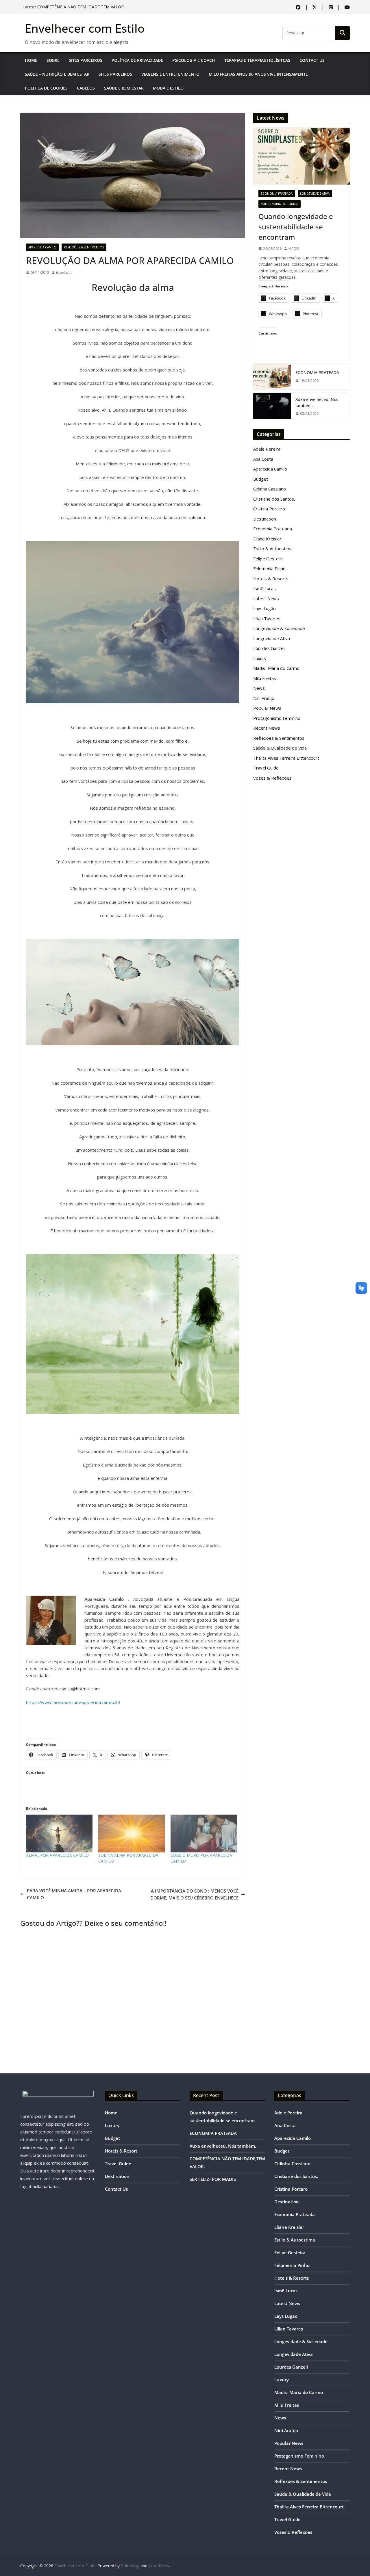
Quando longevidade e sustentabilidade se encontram (296, 227)
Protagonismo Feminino (277, 718)
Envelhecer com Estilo (85, 28)
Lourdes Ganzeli (269, 648)
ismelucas (64, 273)
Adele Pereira (267, 449)
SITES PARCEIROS (86, 60)
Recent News (267, 728)
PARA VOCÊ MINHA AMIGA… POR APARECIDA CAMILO (74, 1894)
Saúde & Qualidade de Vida (280, 748)
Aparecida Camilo (42, 247)
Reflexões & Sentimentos (84, 247)
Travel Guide (266, 768)
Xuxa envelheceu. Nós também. (67, 5)
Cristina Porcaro (269, 509)
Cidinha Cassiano (270, 489)
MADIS (294, 249)
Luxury (260, 658)
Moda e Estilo (168, 88)
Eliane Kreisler (267, 539)
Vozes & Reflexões (272, 778)
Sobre (53, 60)
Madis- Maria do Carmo (280, 204)
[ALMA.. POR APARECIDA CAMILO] (59, 1834)
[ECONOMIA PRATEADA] (272, 376)
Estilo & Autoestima (273, 549)
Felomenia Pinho (269, 568)
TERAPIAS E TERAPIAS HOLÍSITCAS (257, 60)
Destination (265, 519)
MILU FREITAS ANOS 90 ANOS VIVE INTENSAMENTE (258, 74)
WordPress (159, 2566)
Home (31, 60)
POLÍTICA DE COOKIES (46, 88)
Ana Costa (263, 459)
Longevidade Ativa (315, 194)
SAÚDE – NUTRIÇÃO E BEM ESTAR (57, 74)
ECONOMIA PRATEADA (317, 372)
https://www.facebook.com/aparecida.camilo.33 (73, 1702)
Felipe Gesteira (268, 559)
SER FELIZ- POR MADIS (213, 2179)
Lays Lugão (264, 608)
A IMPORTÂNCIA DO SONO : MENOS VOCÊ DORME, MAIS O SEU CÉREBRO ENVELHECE (194, 1894)
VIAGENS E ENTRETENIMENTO (170, 74)
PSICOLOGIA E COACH (194, 60)
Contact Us (312, 60)
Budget (261, 479)
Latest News (266, 599)
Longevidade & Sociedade (279, 628)
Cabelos (86, 88)
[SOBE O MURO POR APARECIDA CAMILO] (204, 1834)
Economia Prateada (277, 194)
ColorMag (130, 2566)
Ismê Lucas (264, 588)
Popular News (267, 708)
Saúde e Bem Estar (124, 88)
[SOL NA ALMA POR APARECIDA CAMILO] (132, 1834)
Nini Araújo (264, 698)
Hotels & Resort (121, 2151)
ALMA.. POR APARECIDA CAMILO (57, 1855)
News (259, 688)
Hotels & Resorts (271, 579)
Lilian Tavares (267, 618)
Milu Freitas (265, 678)
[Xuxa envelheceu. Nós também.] (272, 406)
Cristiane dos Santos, (274, 499)
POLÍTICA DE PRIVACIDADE (137, 60)
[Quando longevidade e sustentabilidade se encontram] (301, 156)
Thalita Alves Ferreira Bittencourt (286, 758)
